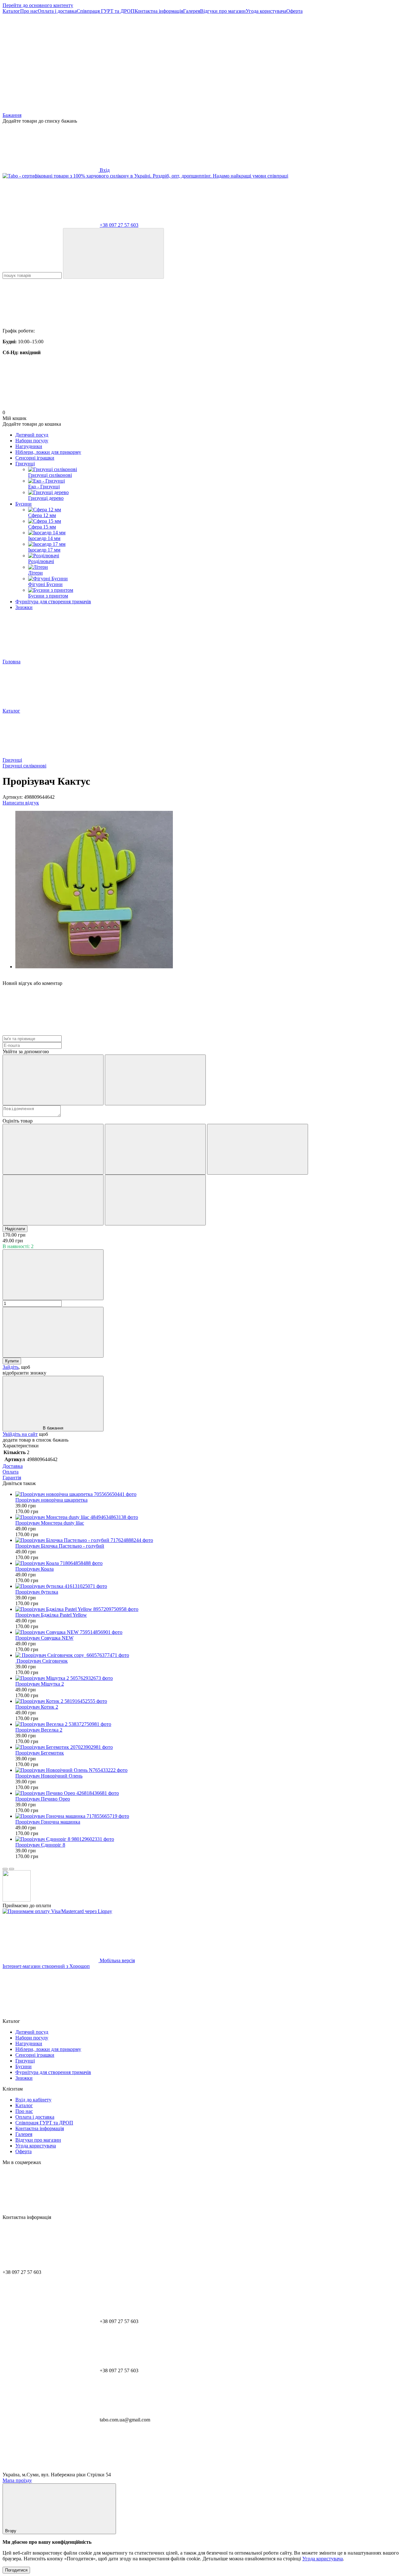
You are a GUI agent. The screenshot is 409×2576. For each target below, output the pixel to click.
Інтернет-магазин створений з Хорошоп (46, 1966)
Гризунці (25, 464)
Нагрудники (29, 446)
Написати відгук (21, 803)
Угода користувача (266, 11)
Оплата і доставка (57, 11)
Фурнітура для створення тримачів (53, 602)
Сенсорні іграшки (35, 458)
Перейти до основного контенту (38, 5)
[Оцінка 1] (53, 1149)
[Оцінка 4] (53, 1200)
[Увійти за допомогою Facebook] (53, 1080)
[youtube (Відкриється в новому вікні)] (146, 60)
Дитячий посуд (32, 435)
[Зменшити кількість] (53, 1275)
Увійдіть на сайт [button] (20, 1434)
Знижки (24, 607)
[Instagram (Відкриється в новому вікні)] (50, 60)
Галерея (192, 11)
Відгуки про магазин (223, 11)
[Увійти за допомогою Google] (155, 1080)
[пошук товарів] (113, 253)
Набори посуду (32, 441)
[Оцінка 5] (155, 1200)
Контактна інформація (159, 11)
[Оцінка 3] (258, 1149)
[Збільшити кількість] (53, 1332)
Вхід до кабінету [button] (33, 2100)
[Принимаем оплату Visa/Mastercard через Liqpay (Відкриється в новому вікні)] (57, 1911)
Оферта (294, 11)
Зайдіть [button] (11, 1367)
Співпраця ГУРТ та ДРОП (106, 11)
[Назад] (5, 1869)
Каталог (11, 11)
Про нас (29, 11)
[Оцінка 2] (155, 1149)
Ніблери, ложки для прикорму (48, 452)
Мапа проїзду (17, 2480)
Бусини (23, 504)
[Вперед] (12, 1869)
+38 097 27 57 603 (119, 225)
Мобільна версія (117, 1960)
